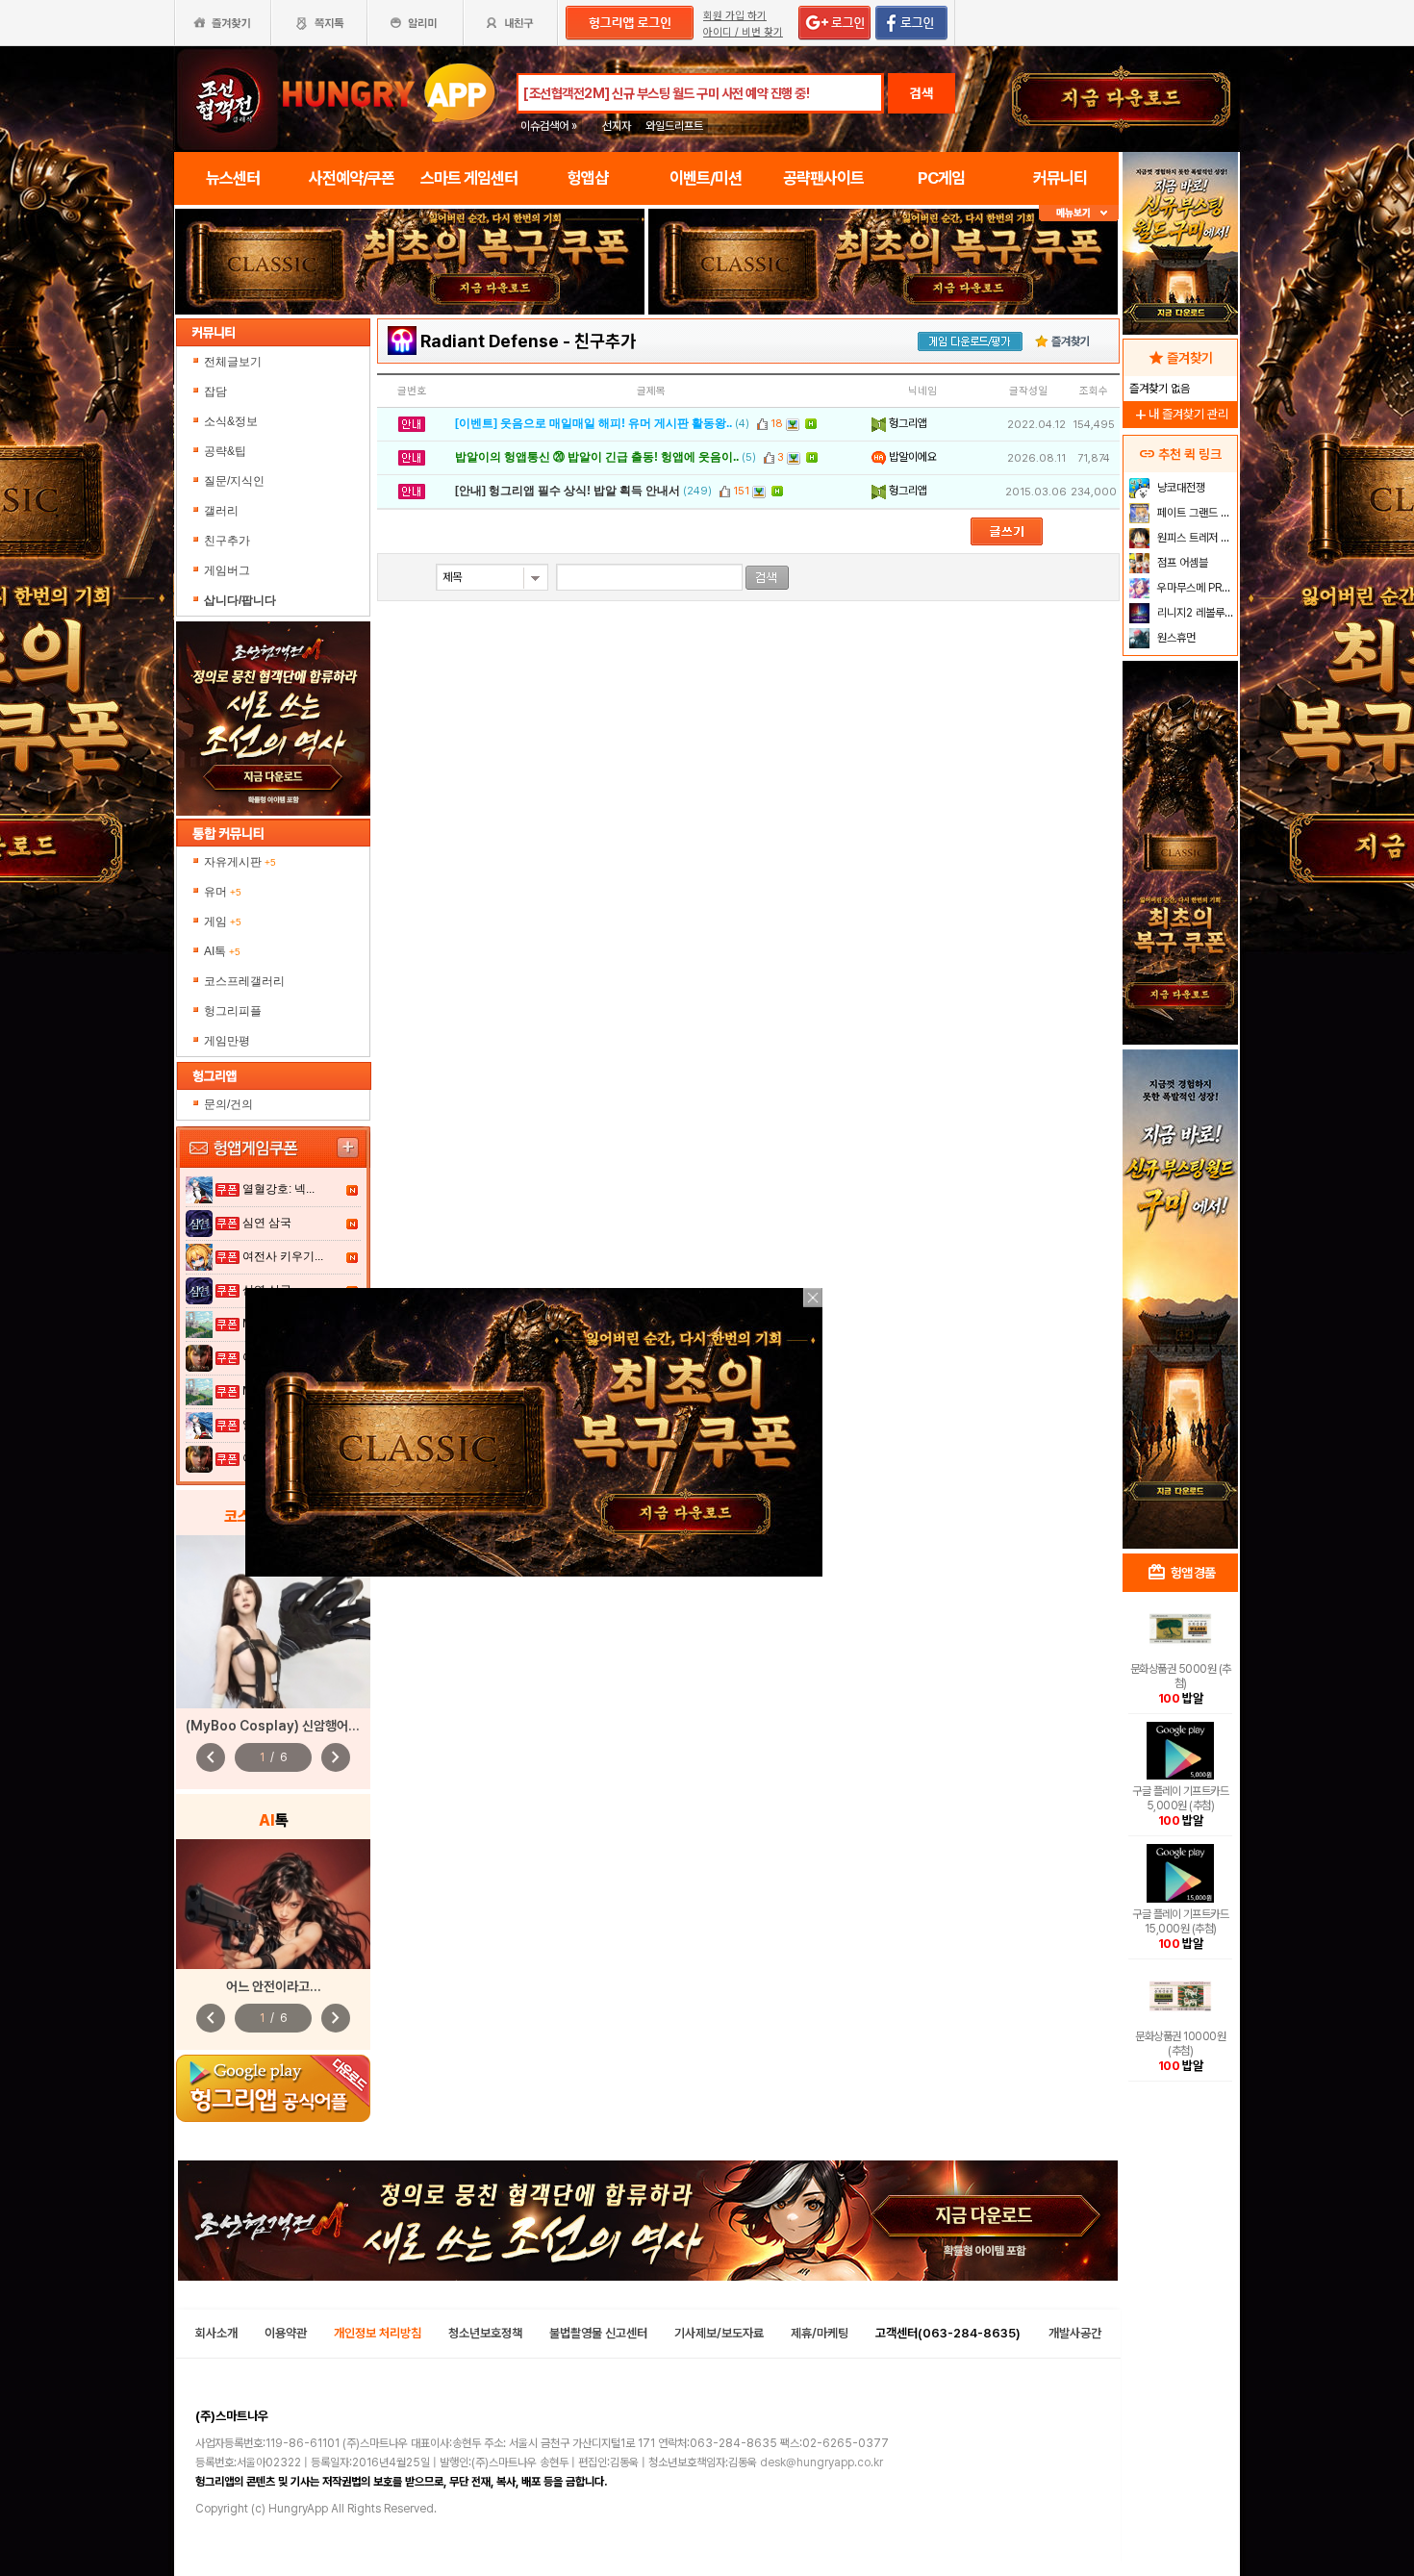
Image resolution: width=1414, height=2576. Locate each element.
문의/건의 (228, 1104)
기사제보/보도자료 (719, 2333)
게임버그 (227, 570)
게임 (223, 922)
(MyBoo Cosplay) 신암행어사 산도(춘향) (302, 1726)
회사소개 (216, 2333)
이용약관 (286, 2333)
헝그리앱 (907, 423)
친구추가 (227, 541)
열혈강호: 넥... (278, 1189)
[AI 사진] (273, 1904)
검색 (922, 93)
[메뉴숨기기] (1079, 213)
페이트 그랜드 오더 (1195, 513)
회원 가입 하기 (735, 16)
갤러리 (221, 511)
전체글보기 (233, 362)
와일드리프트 (674, 126)
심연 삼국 (267, 1223)
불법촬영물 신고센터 (598, 2333)
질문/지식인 (234, 481)
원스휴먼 (1175, 638)
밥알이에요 (911, 457)
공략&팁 (225, 451)
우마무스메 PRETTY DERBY (1195, 588)
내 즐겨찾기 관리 (1180, 414)
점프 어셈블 (1181, 563)
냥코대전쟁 (1180, 488)
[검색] (767, 578)
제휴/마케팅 (820, 2333)
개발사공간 (1075, 2333)
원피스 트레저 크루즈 (1195, 538)
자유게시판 (240, 862)
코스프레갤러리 (244, 981)
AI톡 (222, 951)
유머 (223, 892)
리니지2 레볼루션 (1194, 613)
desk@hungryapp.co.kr (821, 2462)
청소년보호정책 (485, 2333)
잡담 (215, 391)
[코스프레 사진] (273, 1622)
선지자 (617, 126)
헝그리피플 (233, 1011)
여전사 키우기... (283, 1256)
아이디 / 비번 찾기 (743, 32)
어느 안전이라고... (274, 1986)
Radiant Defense (490, 341)
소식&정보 (231, 421)
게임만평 (227, 1041)
